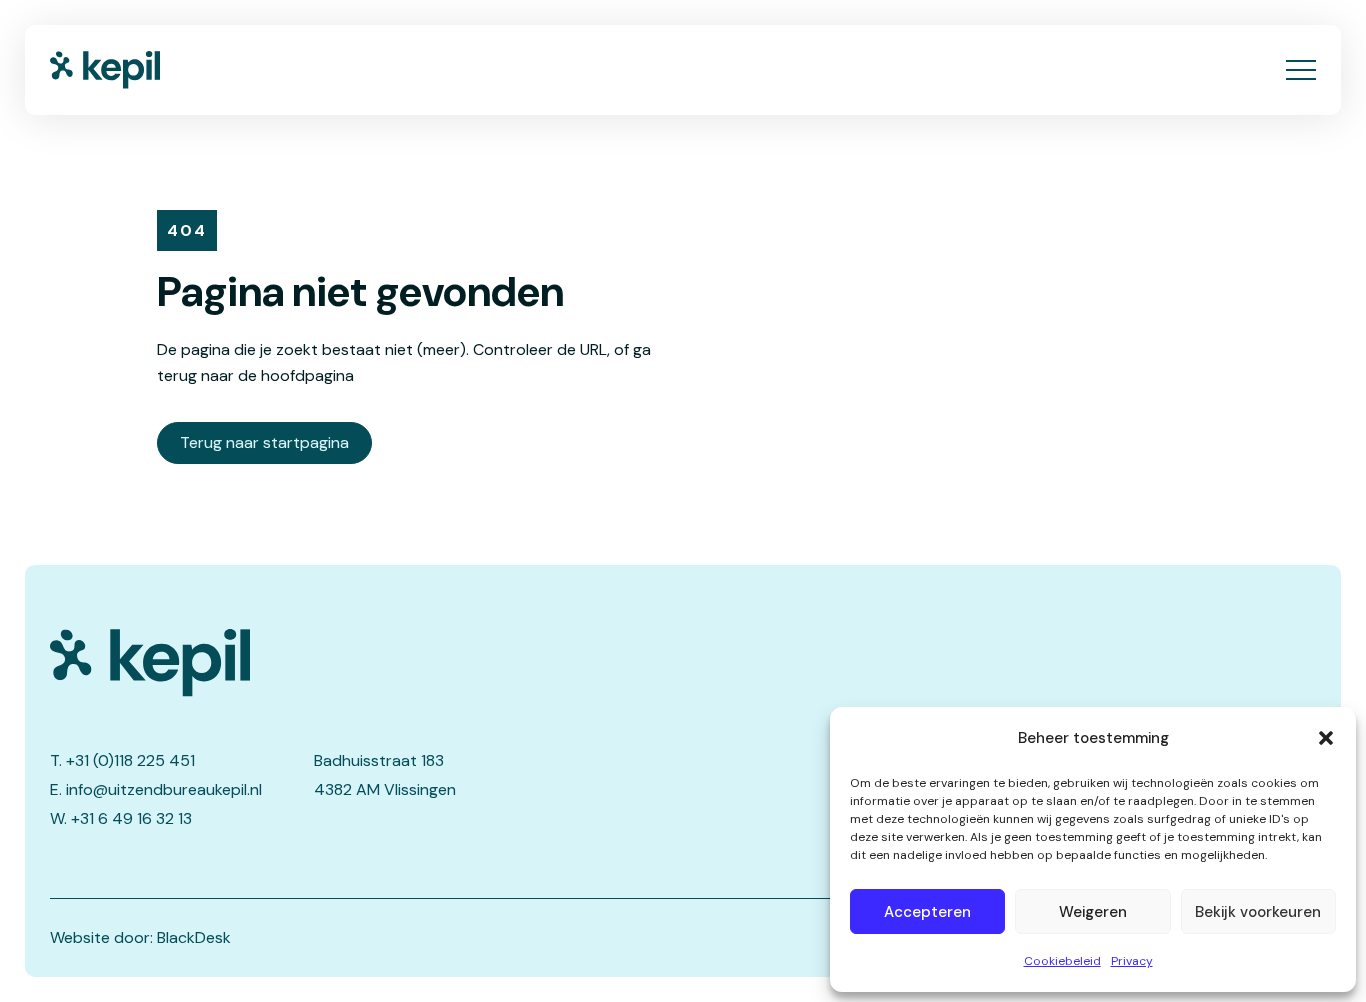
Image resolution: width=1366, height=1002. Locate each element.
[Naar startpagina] (105, 69)
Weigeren (1093, 912)
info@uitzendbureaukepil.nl (164, 789)
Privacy (1132, 961)
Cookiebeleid (1062, 961)
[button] (1326, 738)
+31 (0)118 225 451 (130, 760)
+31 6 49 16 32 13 (131, 818)
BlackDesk (194, 937)
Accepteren (927, 912)
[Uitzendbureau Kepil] (309, 663)
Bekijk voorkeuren (1258, 912)
